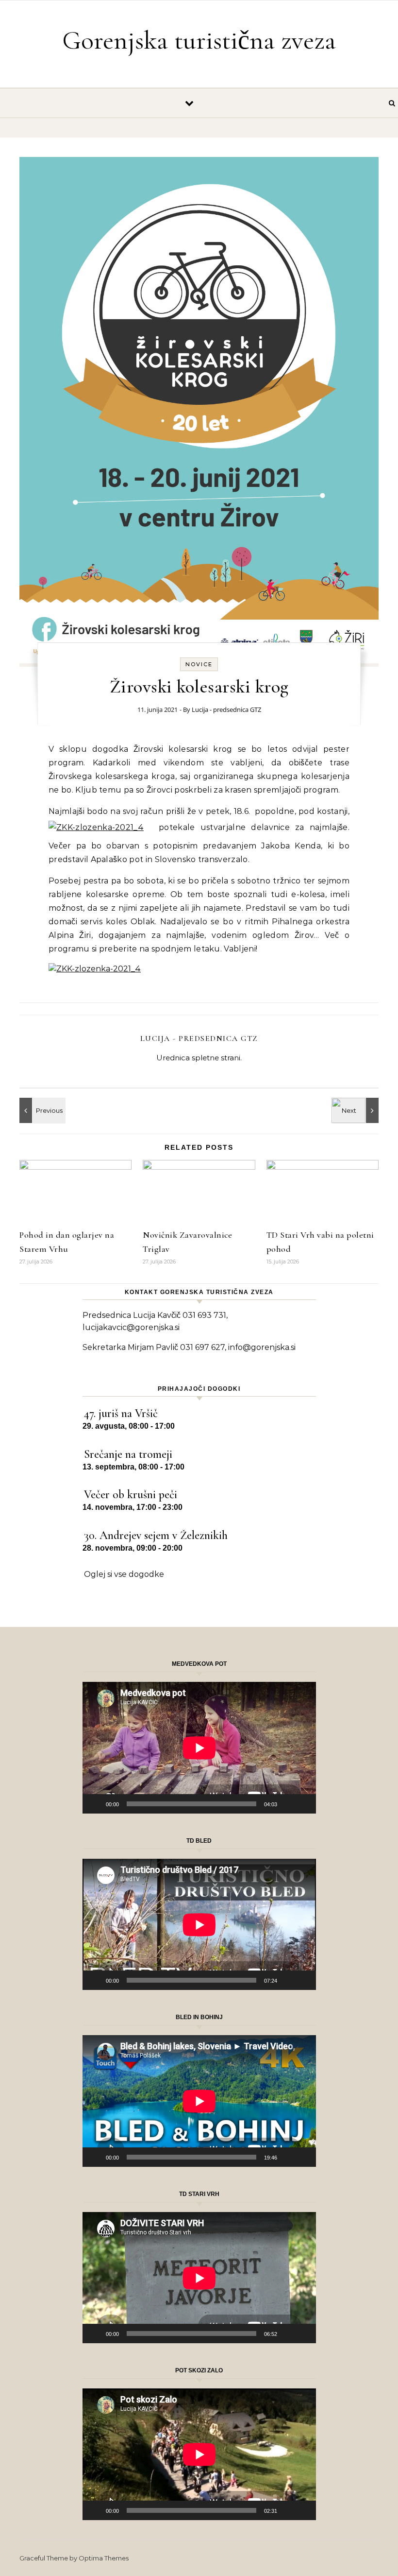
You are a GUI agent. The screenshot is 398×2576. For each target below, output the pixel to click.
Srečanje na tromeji (128, 1454)
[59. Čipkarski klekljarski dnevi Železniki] (41, 1110)
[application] (199, 1748)
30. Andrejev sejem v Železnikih (156, 1535)
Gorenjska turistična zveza (199, 40)
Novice (199, 664)
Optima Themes (104, 2558)
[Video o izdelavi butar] (357, 1110)
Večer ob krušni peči (131, 1495)
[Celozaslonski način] (303, 1804)
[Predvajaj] (95, 1804)
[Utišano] (288, 1804)
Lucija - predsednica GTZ (226, 709)
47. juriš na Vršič (121, 1413)
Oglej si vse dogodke (124, 1574)
